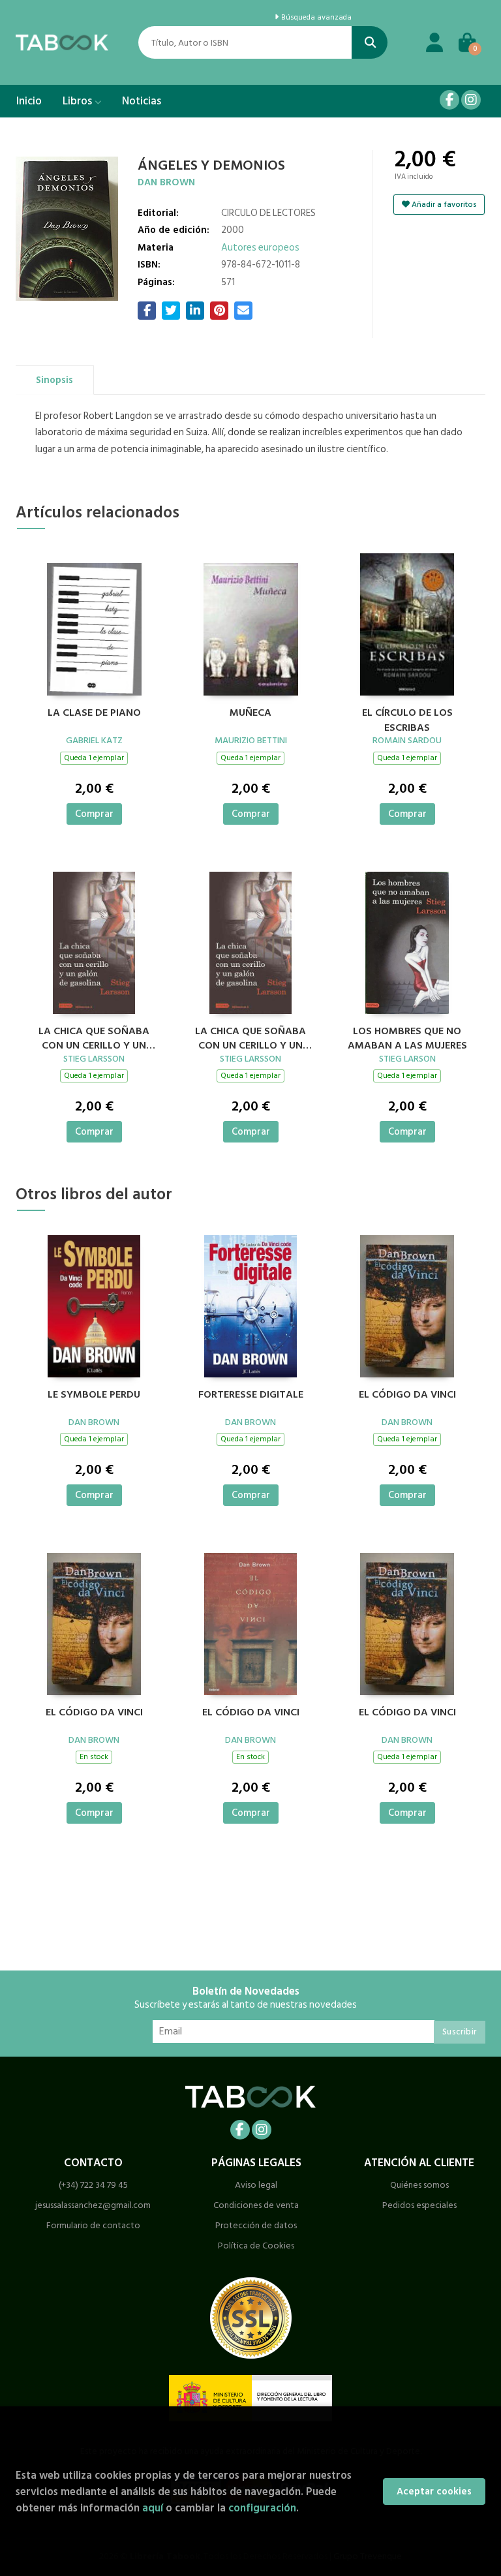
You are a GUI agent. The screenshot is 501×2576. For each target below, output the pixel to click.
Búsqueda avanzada (315, 18)
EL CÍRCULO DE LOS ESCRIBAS (407, 718)
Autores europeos (260, 248)
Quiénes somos (419, 2185)
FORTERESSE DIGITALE (251, 1395)
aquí (153, 2508)
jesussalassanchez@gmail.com (93, 2205)
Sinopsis (54, 380)
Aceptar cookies (434, 2492)
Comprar (94, 814)
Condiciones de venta (256, 2205)
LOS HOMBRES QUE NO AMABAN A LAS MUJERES (407, 1037)
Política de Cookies (256, 2246)
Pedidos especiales (419, 2205)
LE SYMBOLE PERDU (94, 1395)
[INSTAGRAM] (471, 100)
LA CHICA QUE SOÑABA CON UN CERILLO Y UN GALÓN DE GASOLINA (94, 1037)
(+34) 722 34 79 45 (93, 2185)
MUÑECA (250, 713)
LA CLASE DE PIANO (94, 713)
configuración (262, 2508)
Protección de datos (256, 2225)
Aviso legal (256, 2185)
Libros (79, 101)
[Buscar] (370, 42)
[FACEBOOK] (449, 100)
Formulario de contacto (93, 2225)
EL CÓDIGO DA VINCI (407, 1395)
